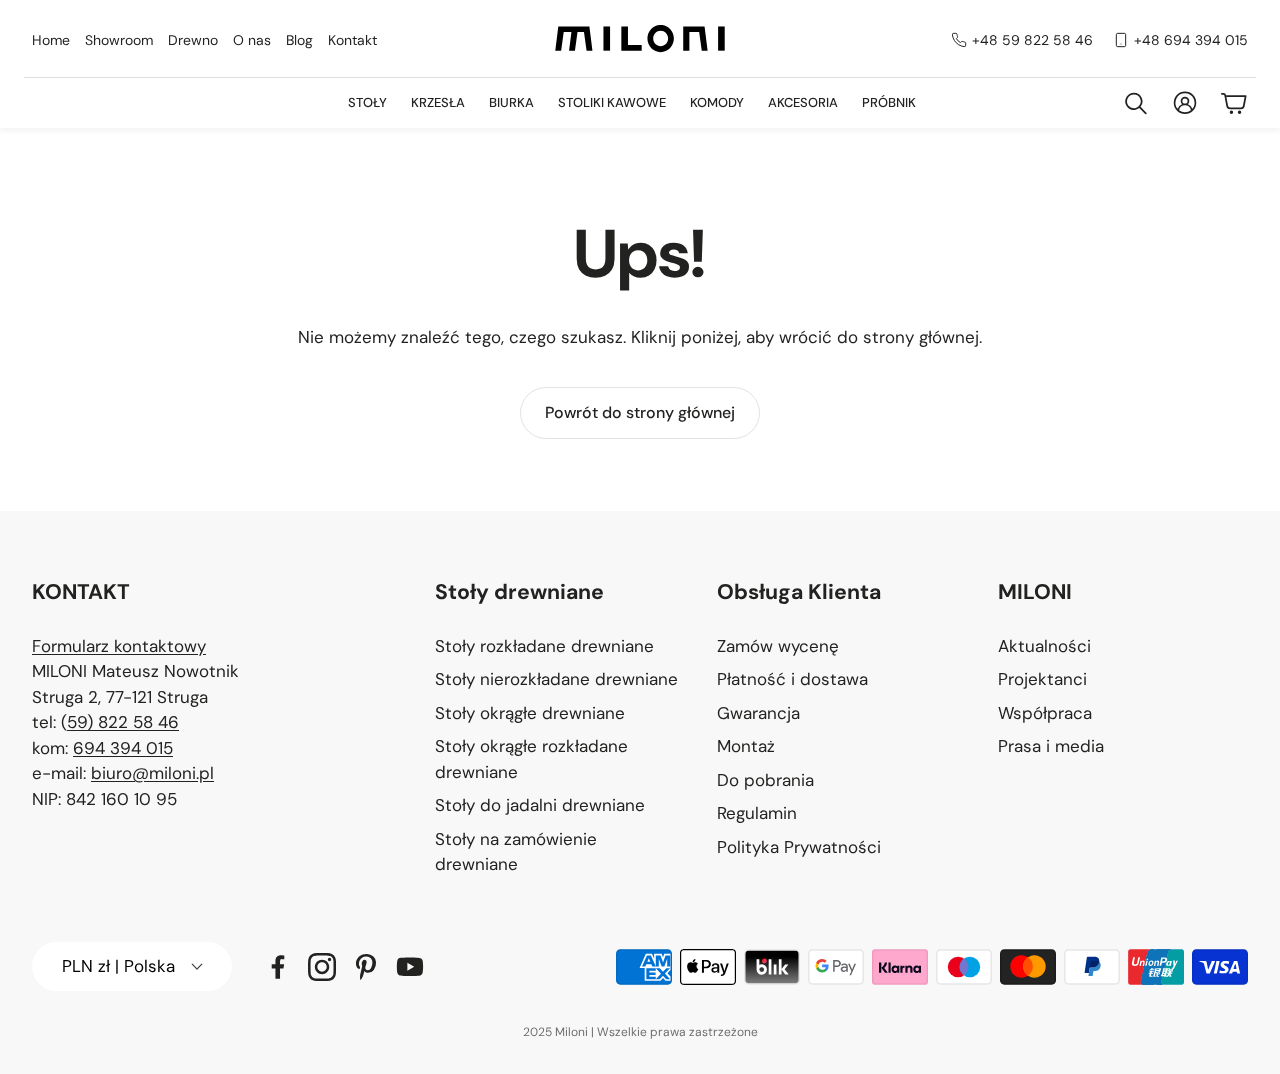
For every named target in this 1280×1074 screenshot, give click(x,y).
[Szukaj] (1136, 103)
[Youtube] (410, 967)
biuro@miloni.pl (152, 773)
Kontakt (352, 40)
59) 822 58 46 (123, 722)
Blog (299, 40)
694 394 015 (123, 748)
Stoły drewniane (519, 592)
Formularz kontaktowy (119, 646)
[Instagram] (322, 967)
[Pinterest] (366, 967)
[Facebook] (278, 967)
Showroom (119, 40)
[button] (560, 593)
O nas (252, 40)
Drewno (193, 40)
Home (51, 40)
